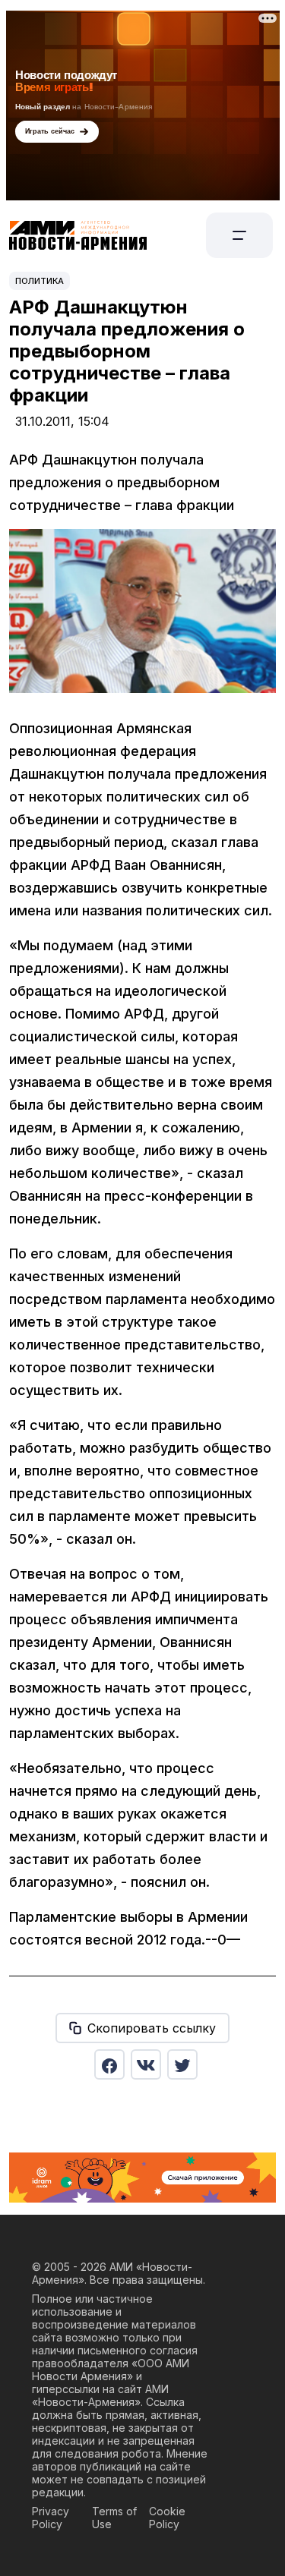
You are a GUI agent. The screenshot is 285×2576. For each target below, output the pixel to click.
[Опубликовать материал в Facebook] (109, 2064)
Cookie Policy (167, 2518)
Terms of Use (114, 2518)
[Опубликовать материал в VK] (146, 2064)
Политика (40, 281)
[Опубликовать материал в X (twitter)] (182, 2064)
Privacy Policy (51, 2518)
